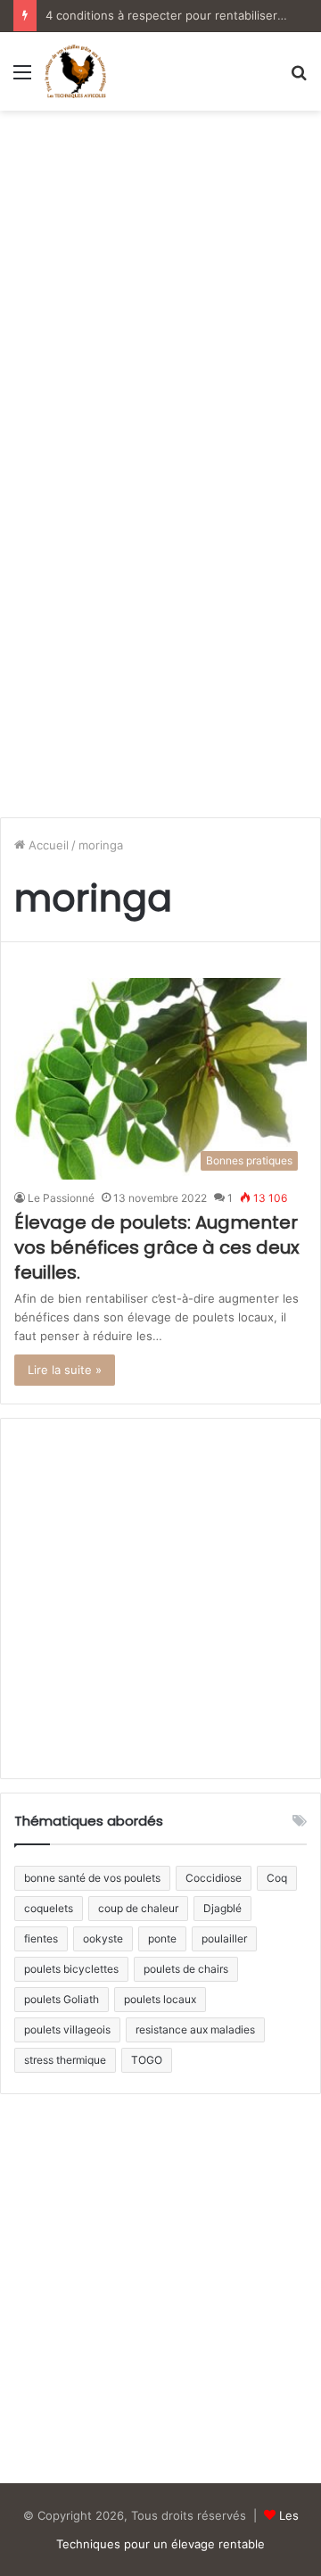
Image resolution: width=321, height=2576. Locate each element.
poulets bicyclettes (71, 1969)
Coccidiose (214, 1878)
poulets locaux (160, 1999)
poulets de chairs (186, 1969)
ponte (162, 1938)
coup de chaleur (138, 1908)
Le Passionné (61, 1198)
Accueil (47, 845)
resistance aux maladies (195, 2029)
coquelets (49, 1908)
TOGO (147, 2060)
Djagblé (222, 1908)
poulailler (224, 1938)
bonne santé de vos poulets (92, 1878)
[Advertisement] (160, 289)
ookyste (103, 1938)
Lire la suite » (65, 1370)
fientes (41, 1938)
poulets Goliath (62, 1999)
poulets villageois (67, 2029)
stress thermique (65, 2060)
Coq (277, 1878)
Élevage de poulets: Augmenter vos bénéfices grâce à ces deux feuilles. (157, 1247)
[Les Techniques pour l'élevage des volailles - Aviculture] (75, 71)
